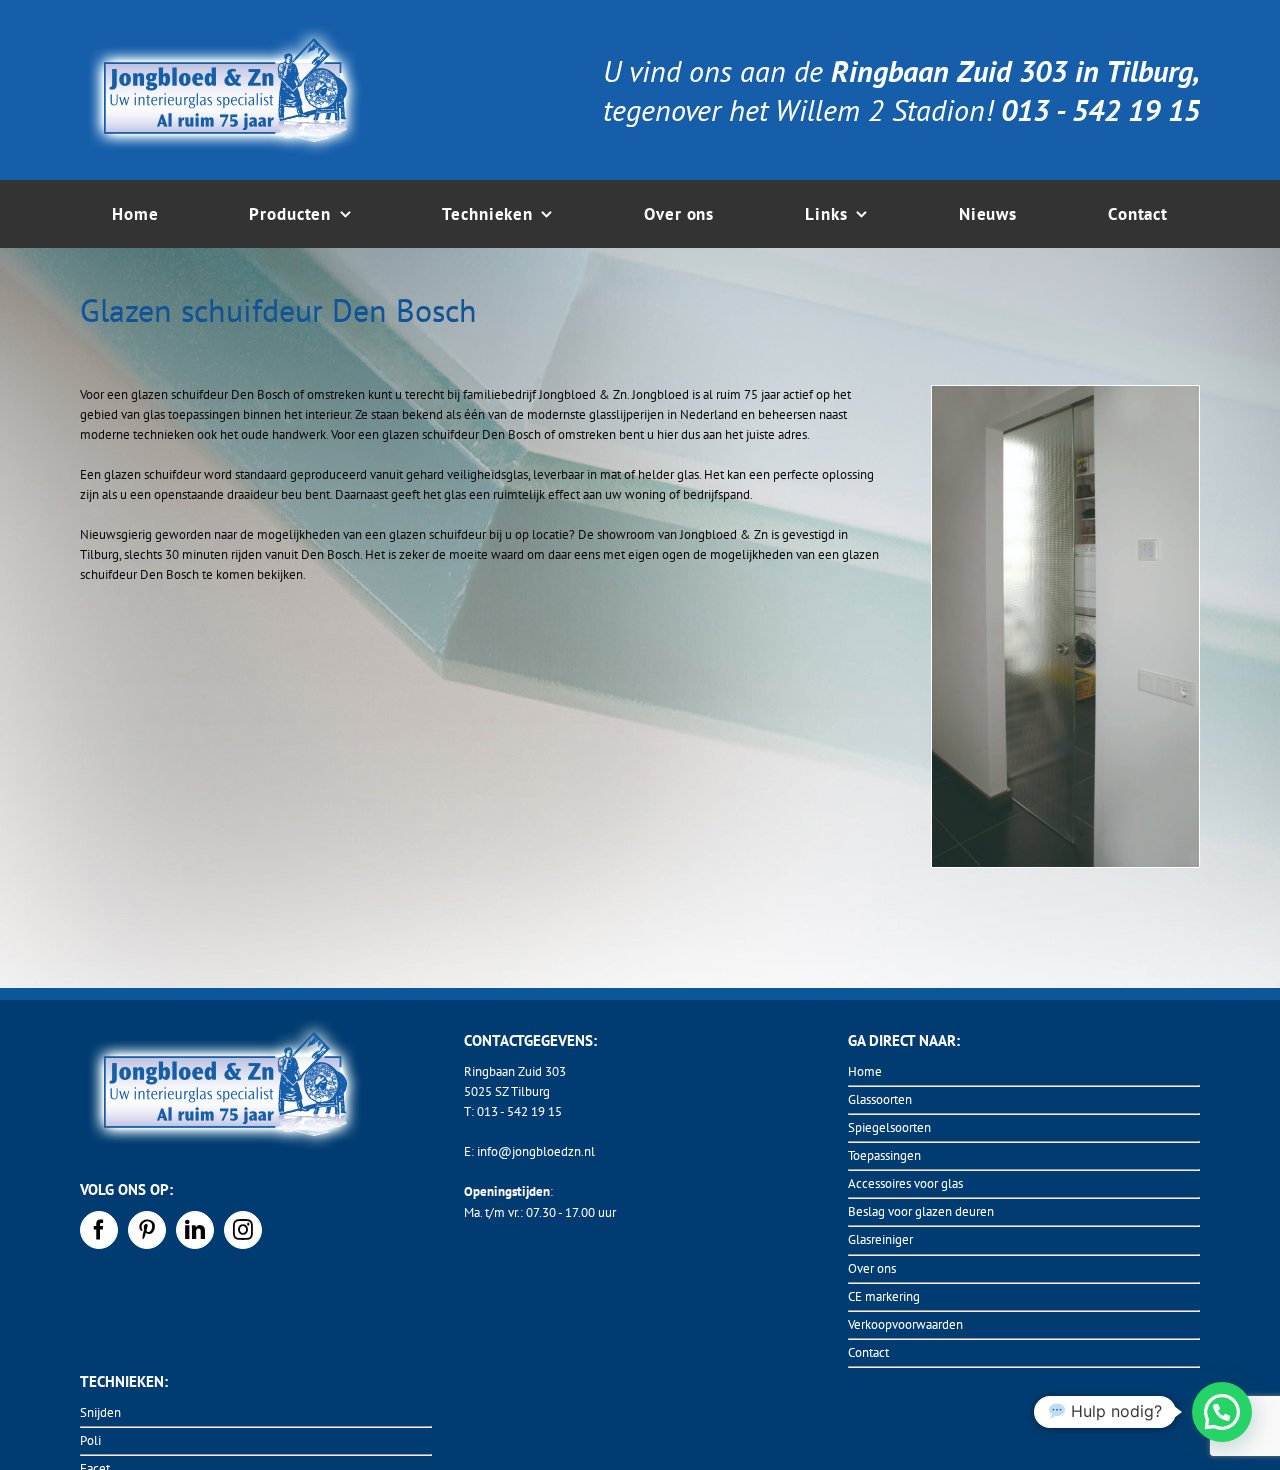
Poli (90, 1440)
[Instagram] (243, 1230)
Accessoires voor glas (905, 1183)
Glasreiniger (880, 1239)
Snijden (100, 1412)
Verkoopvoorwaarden (905, 1324)
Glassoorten (880, 1099)
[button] (1222, 1412)
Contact (868, 1352)
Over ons (872, 1268)
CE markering (884, 1296)
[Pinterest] (147, 1230)
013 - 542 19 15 (519, 1111)
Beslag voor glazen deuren (921, 1211)
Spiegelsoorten (889, 1127)
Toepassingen (884, 1155)
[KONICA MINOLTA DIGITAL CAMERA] (1065, 392)
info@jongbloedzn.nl (536, 1151)
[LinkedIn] (195, 1230)
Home (865, 1071)
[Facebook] (99, 1230)
